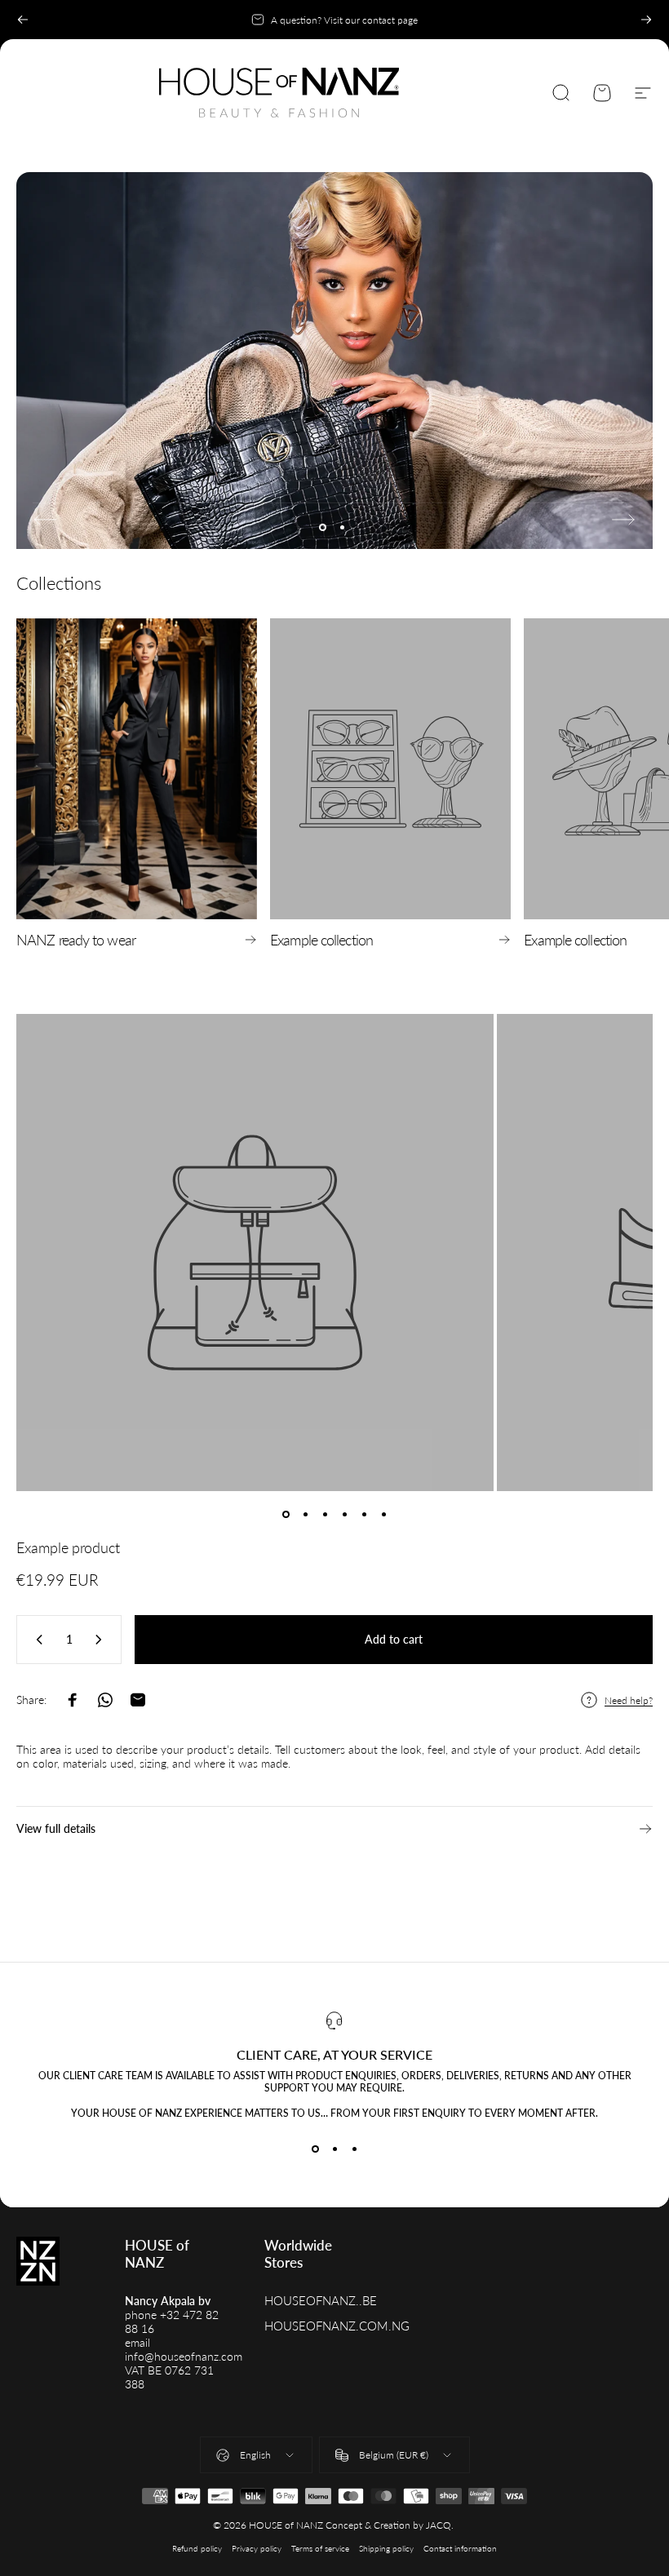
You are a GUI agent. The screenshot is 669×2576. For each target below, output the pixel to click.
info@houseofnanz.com (184, 2356)
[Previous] (23, 20)
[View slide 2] (334, 2149)
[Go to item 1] (286, 1514)
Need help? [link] (629, 1700)
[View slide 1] (315, 2149)
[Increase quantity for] (102, 1640)
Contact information (460, 2549)
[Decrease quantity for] (36, 1640)
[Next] (646, 20)
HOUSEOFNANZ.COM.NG (337, 2326)
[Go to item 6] (383, 1514)
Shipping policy (386, 2549)
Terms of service (320, 2549)
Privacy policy (257, 2549)
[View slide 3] (354, 2149)
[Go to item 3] (325, 1514)
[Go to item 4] (344, 1514)
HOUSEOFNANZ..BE (321, 2301)
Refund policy (197, 2549)
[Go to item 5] (364, 1514)
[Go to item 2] (305, 1514)
